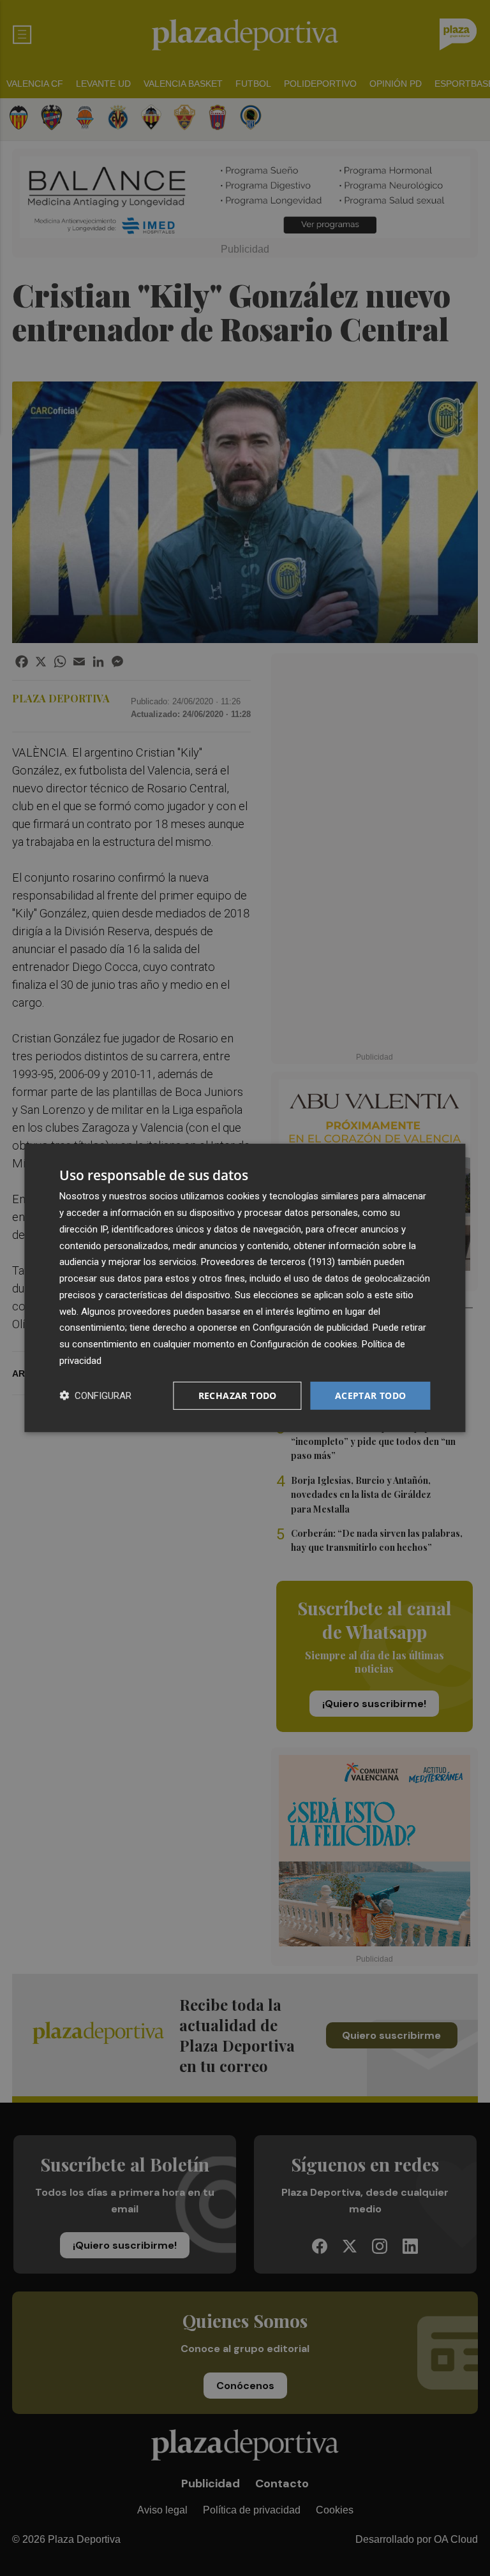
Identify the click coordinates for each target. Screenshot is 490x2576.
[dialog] (245, 1288)
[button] (95, 1395)
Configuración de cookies (304, 1344)
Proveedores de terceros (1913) (268, 1262)
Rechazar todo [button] (238, 1395)
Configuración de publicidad (310, 1328)
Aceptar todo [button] (371, 1395)
